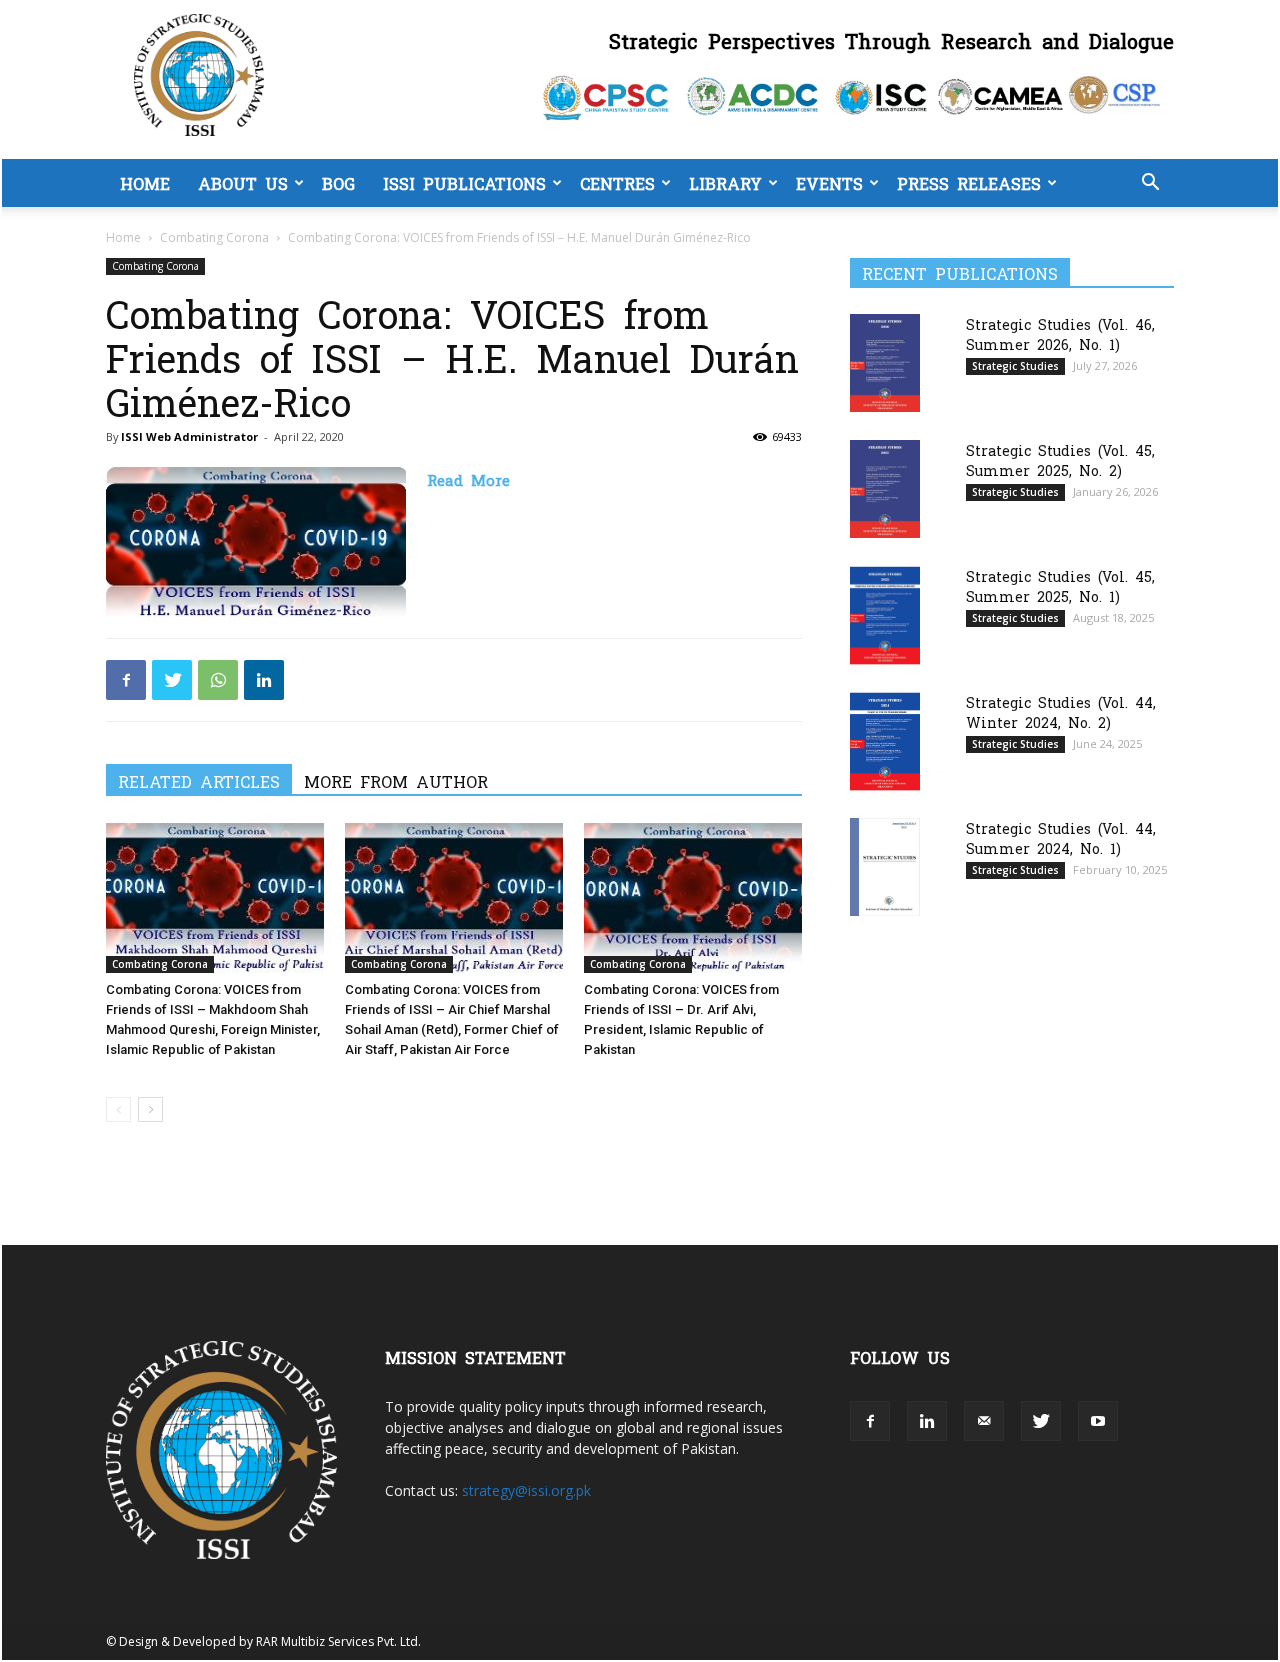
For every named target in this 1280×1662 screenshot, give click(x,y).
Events (829, 183)
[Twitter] (172, 680)
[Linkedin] (264, 680)
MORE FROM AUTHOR (396, 781)
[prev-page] (118, 1109)
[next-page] (150, 1109)
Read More (468, 479)
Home (145, 183)
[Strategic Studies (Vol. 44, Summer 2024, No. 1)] (885, 866)
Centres (617, 183)
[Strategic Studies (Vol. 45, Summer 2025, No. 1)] (885, 615)
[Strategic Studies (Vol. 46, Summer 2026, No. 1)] (885, 362)
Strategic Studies (1015, 366)
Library (725, 183)
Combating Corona (214, 237)
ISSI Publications (464, 183)
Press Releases (969, 183)
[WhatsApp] (218, 680)
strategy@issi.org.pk (526, 1490)
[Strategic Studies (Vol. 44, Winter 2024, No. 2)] (885, 741)
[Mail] (984, 1421)
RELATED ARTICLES (199, 781)
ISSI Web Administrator (189, 436)
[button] (1150, 184)
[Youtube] (1098, 1421)
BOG (338, 183)
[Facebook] (126, 680)
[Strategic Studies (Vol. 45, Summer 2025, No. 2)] (885, 488)
